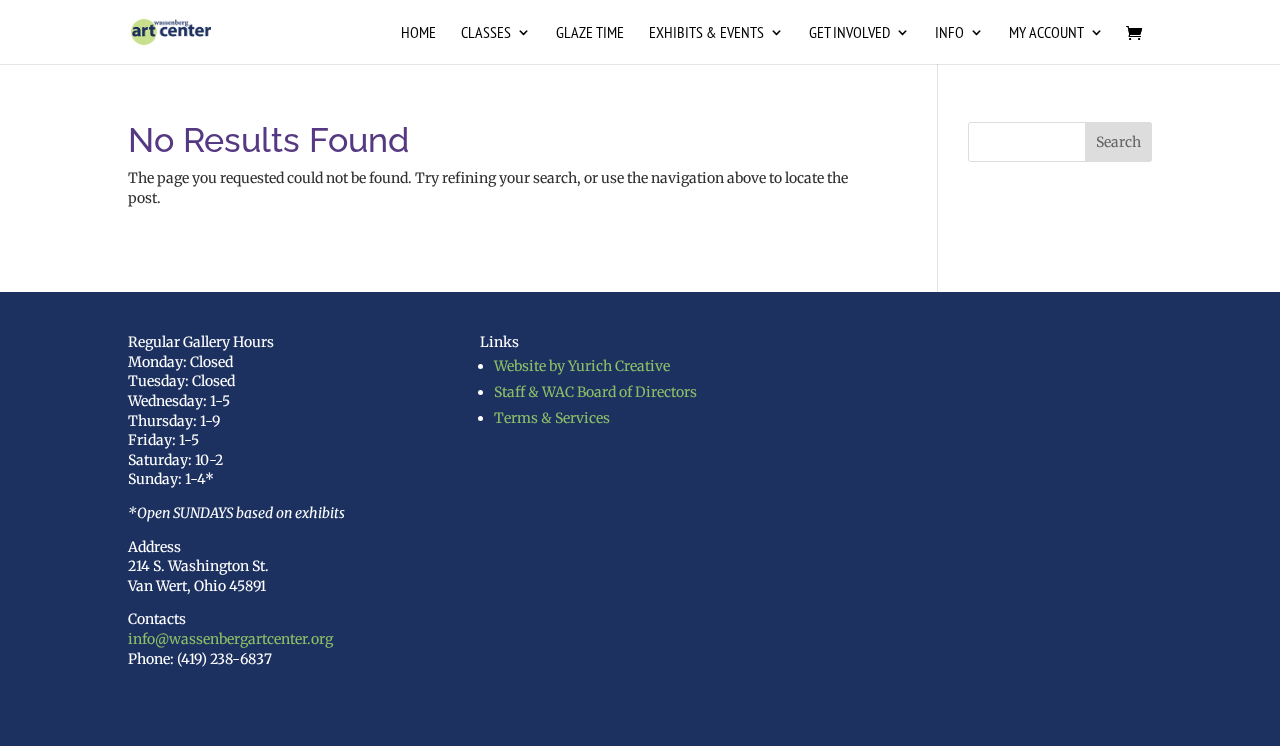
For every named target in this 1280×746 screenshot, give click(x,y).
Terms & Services (552, 418)
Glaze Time (590, 33)
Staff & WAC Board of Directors (595, 392)
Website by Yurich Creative (582, 366)
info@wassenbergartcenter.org (230, 639)
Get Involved (849, 33)
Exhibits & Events (706, 33)
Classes (486, 33)
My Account (1046, 33)
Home (418, 33)
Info (949, 33)
